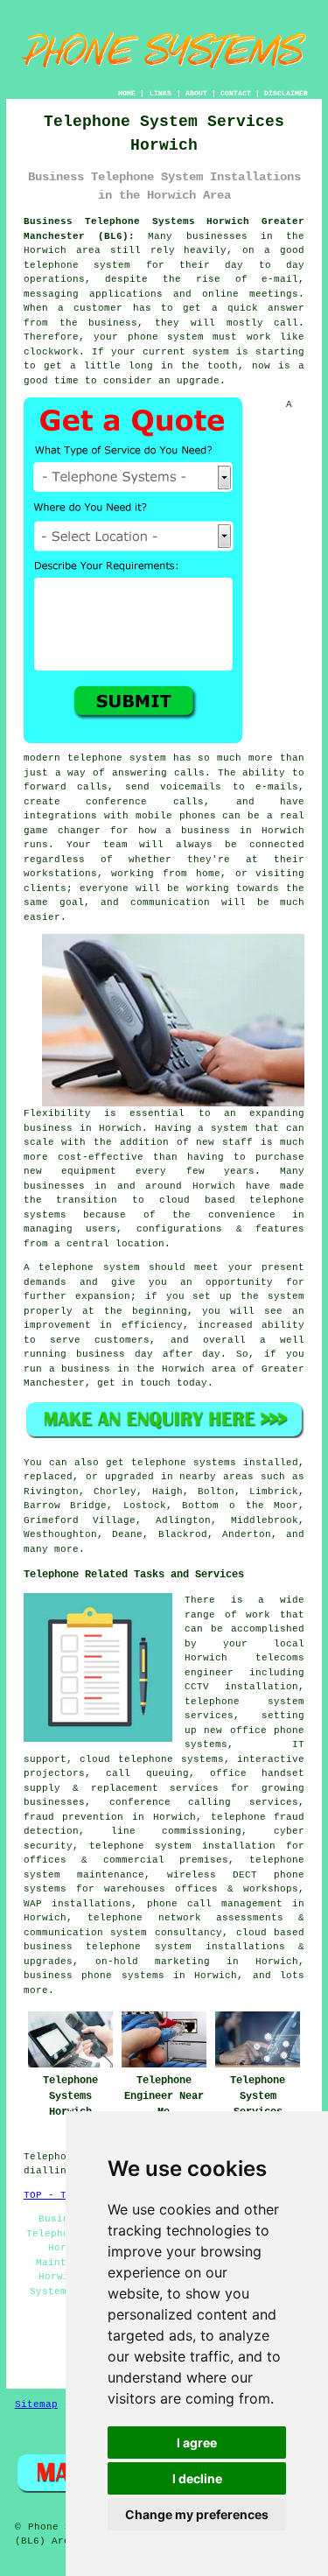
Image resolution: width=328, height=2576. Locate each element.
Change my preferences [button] (197, 2514)
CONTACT (236, 93)
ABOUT (196, 93)
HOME (127, 93)
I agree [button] (197, 2443)
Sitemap (36, 2404)
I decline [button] (197, 2478)
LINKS (161, 93)
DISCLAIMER (286, 93)
